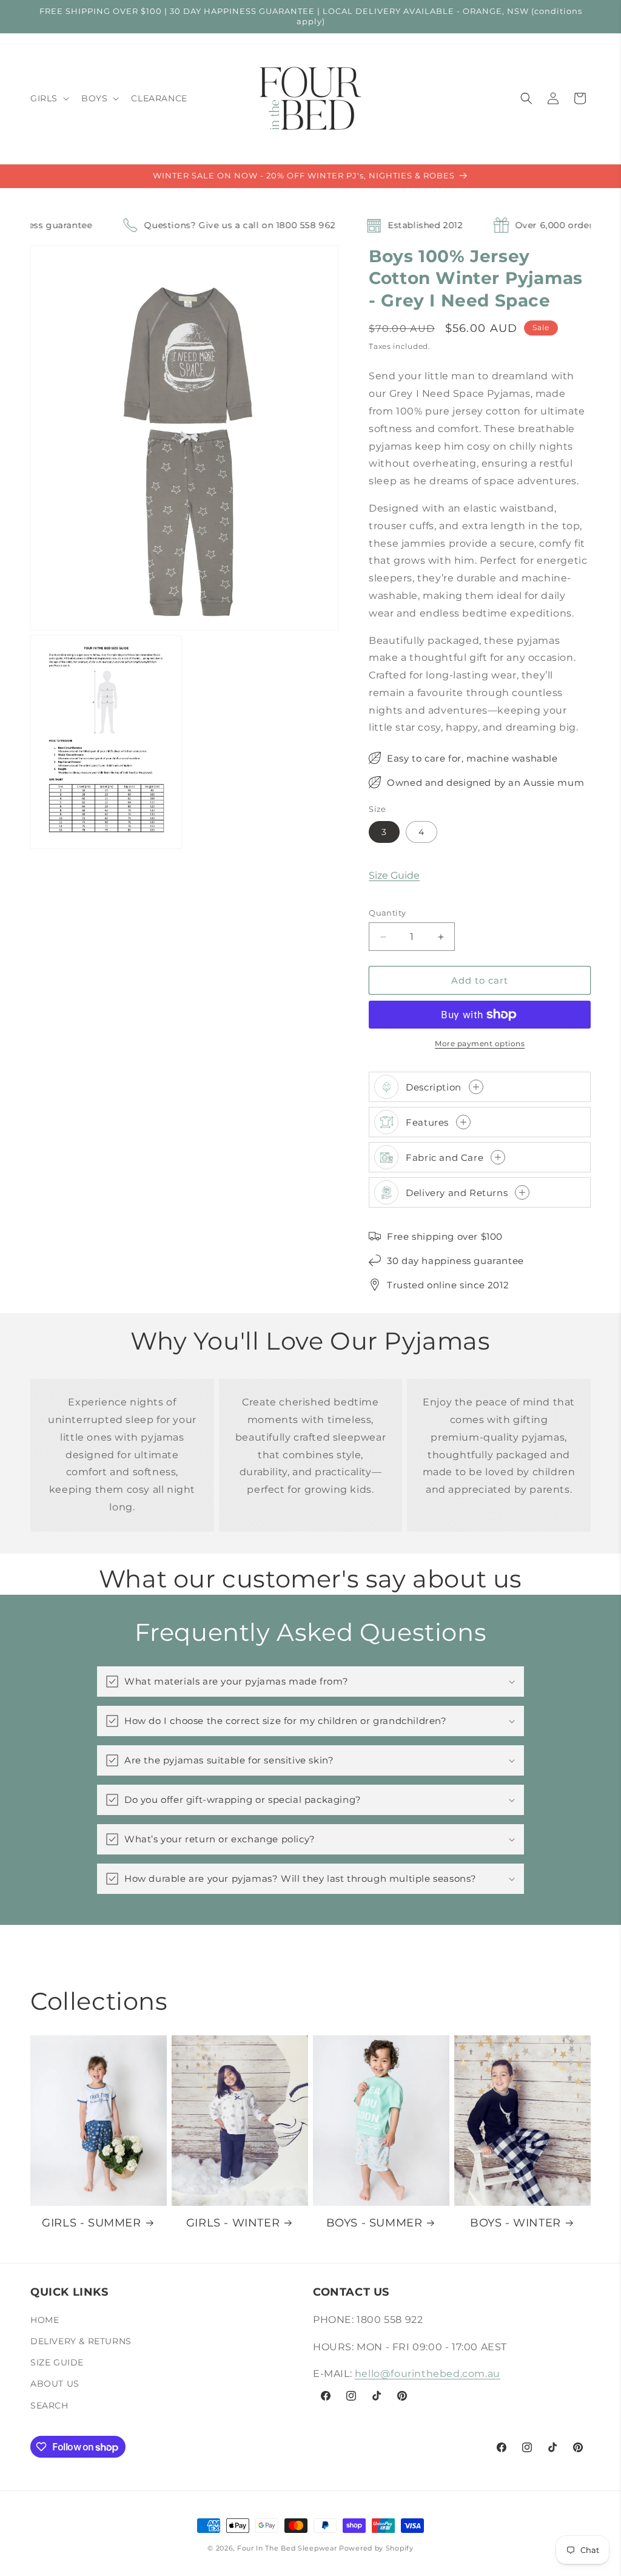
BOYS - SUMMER (374, 2223)
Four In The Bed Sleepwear (287, 2548)
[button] (49, 98)
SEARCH (49, 2405)
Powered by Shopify (376, 2548)
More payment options (480, 1043)
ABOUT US (55, 2384)
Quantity (387, 913)
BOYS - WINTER (515, 2223)
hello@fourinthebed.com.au (428, 2374)
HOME (45, 2320)
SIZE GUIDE (57, 2362)
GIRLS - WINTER (233, 2223)
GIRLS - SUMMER (91, 2223)
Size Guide (394, 875)
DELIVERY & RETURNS (81, 2341)
